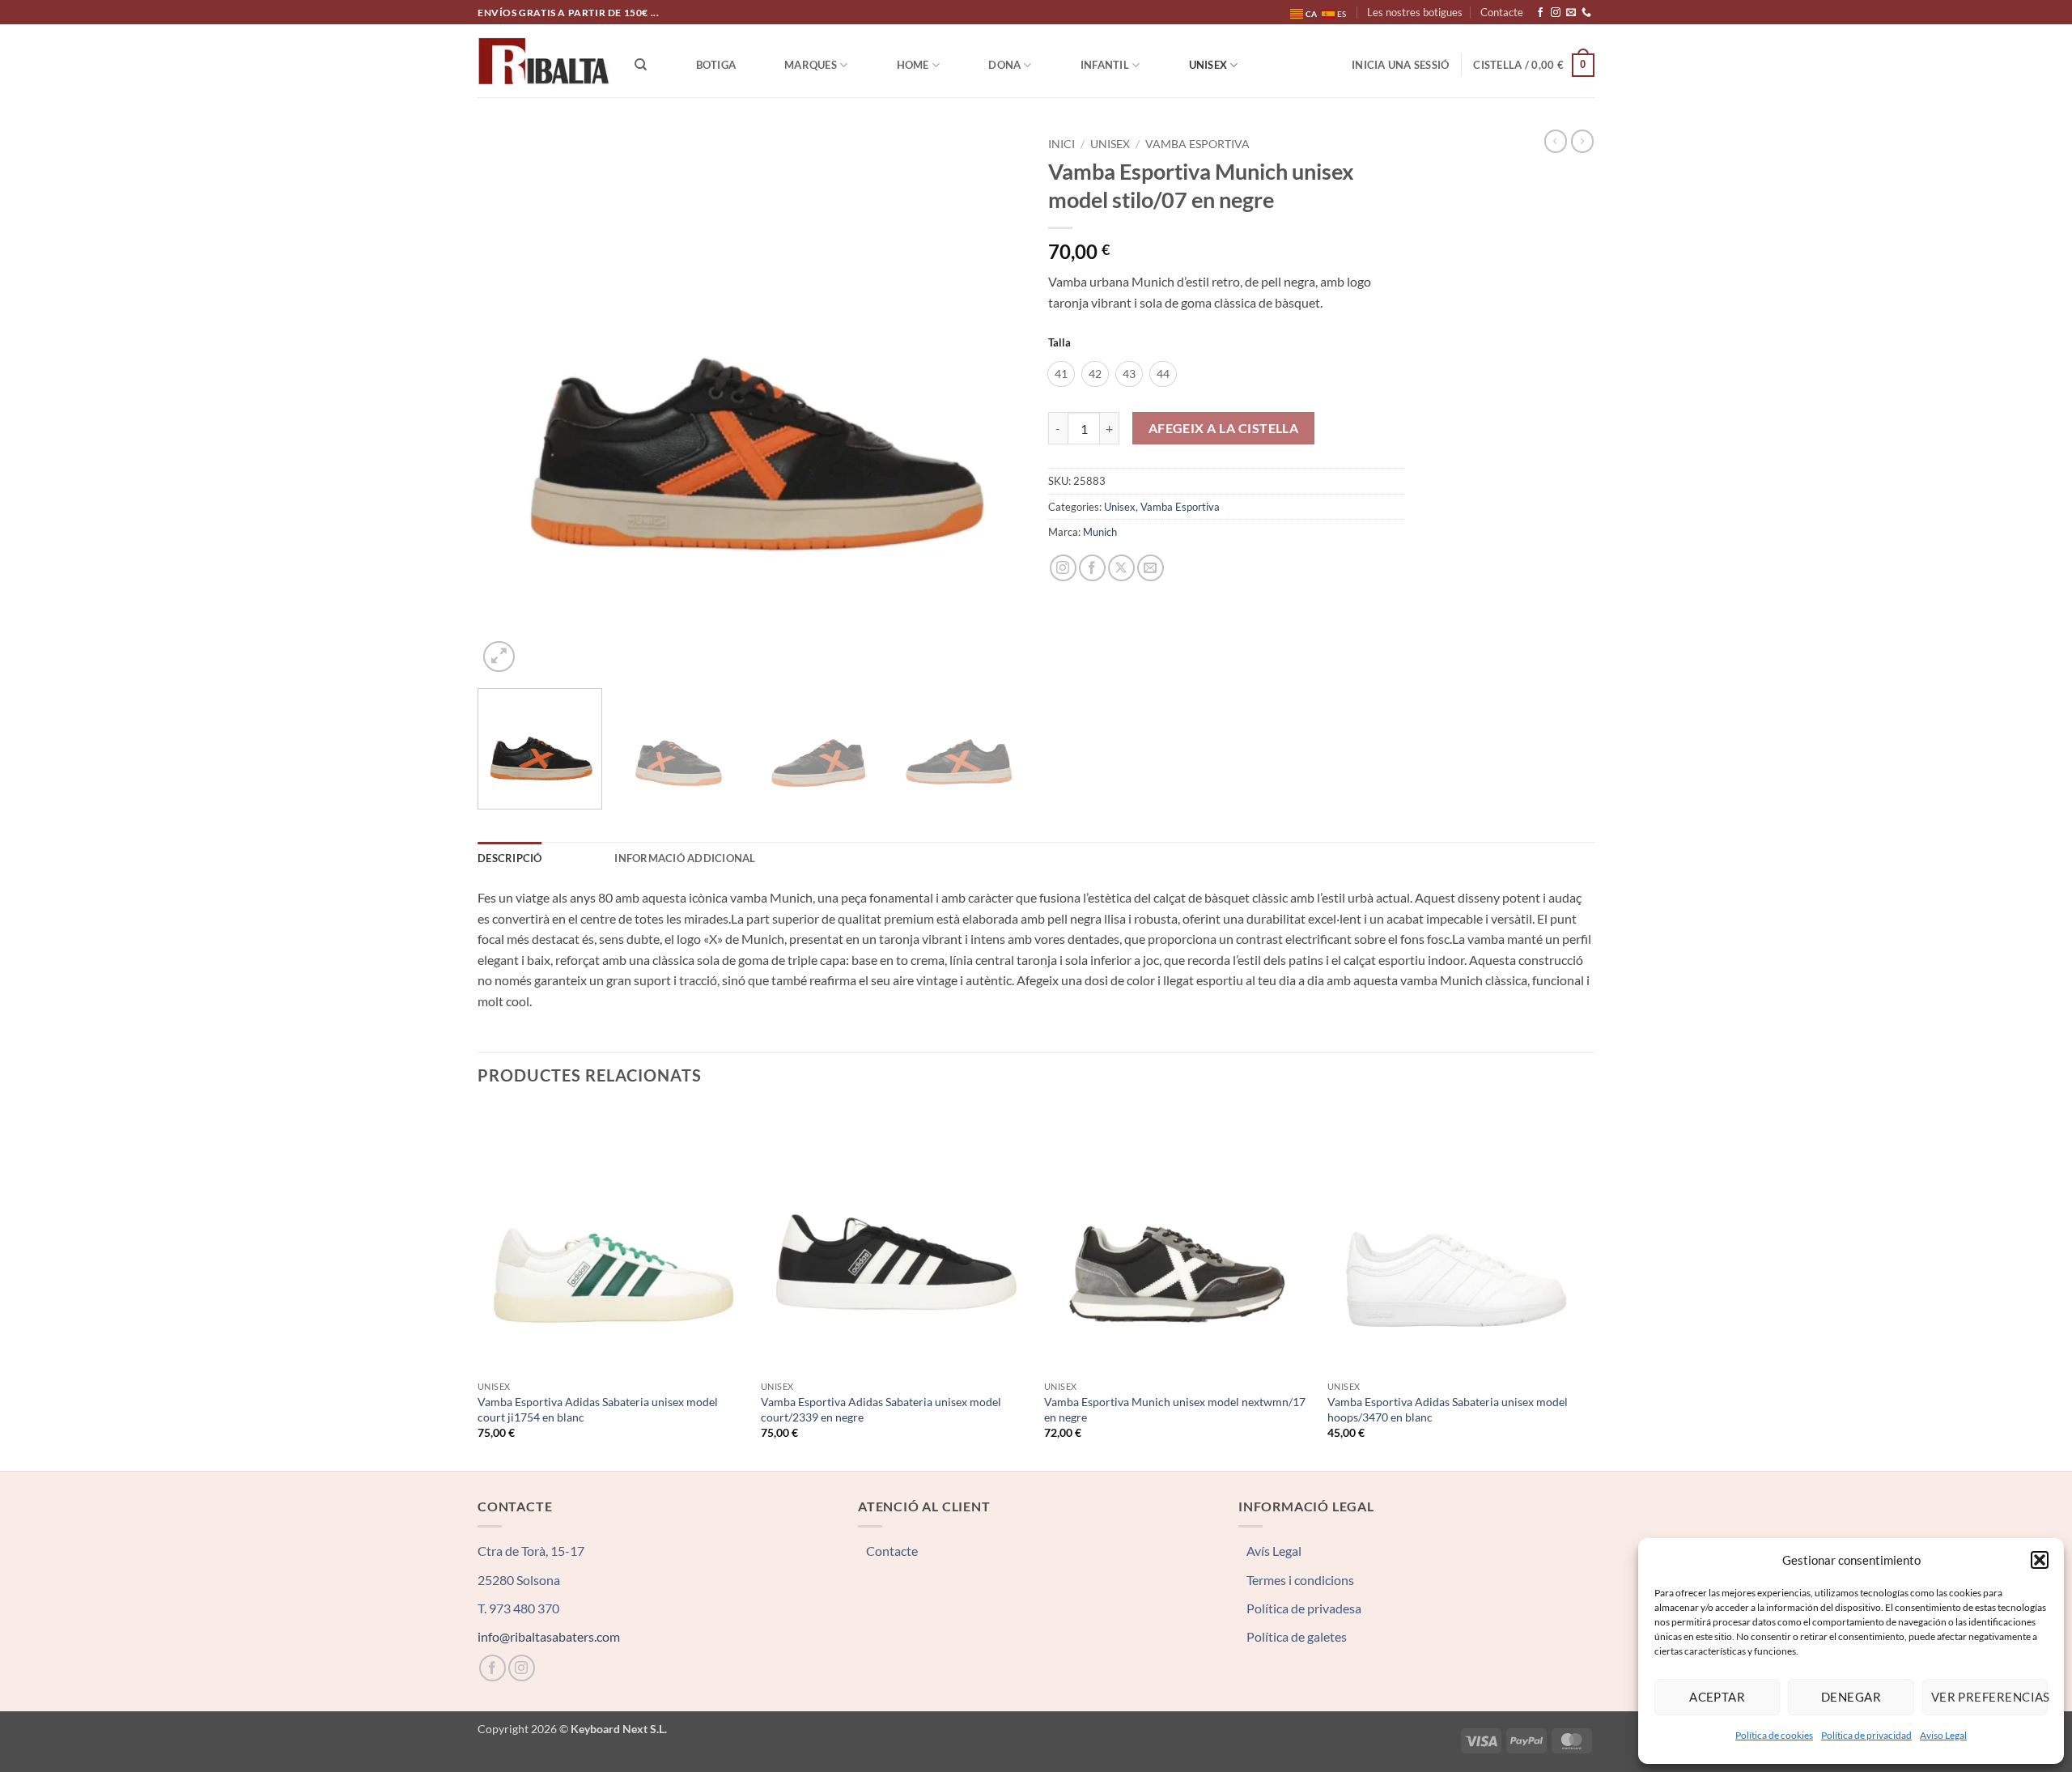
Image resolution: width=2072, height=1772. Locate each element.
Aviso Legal (1943, 1735)
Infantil (1105, 65)
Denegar (1851, 1697)
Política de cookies (1774, 1735)
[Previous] (509, 403)
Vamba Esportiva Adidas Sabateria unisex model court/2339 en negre (881, 1409)
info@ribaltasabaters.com (549, 1636)
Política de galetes (1297, 1636)
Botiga (716, 65)
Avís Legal (1274, 1551)
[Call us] (1586, 13)
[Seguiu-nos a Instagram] (1556, 13)
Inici (1061, 144)
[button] (2040, 1560)
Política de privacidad (1866, 1735)
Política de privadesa (1304, 1608)
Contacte (1502, 12)
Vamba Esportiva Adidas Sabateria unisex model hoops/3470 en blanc (1448, 1409)
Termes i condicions (1300, 1580)
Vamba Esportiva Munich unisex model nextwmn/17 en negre (1175, 1409)
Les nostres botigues (1415, 12)
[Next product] (1556, 141)
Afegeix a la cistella (1224, 428)
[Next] (992, 403)
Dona (1004, 65)
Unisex (1208, 65)
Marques (811, 65)
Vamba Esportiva (1197, 144)
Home (913, 65)
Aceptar (1717, 1697)
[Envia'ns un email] (1571, 13)
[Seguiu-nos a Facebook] (1540, 13)
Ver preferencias (1989, 1697)
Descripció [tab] (510, 858)
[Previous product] (1582, 141)
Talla (1059, 343)
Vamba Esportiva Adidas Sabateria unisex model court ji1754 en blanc (598, 1409)
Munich (1100, 532)
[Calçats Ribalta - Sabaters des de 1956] (544, 61)
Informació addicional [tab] (685, 858)
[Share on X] (1121, 568)
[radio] (1061, 374)
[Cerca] (641, 65)
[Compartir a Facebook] (1092, 568)
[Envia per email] (1151, 568)
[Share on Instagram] (1063, 568)
